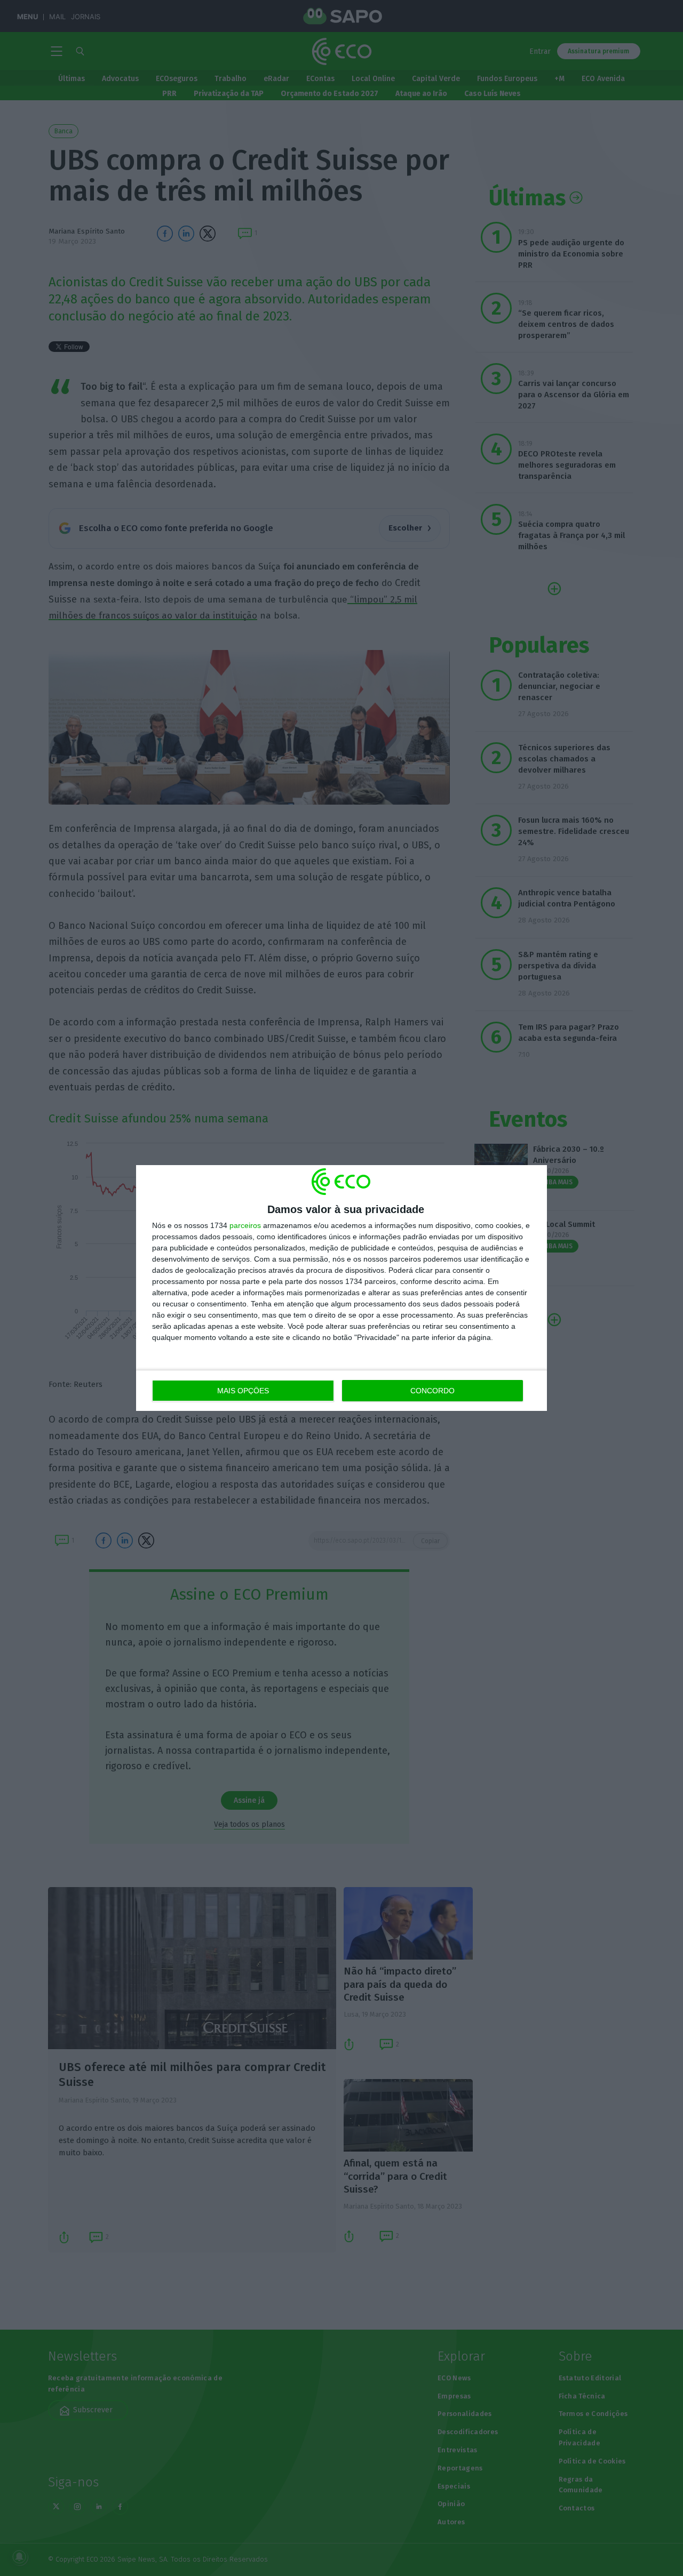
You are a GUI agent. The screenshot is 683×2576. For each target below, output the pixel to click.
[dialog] (341, 1288)
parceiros (245, 1225)
